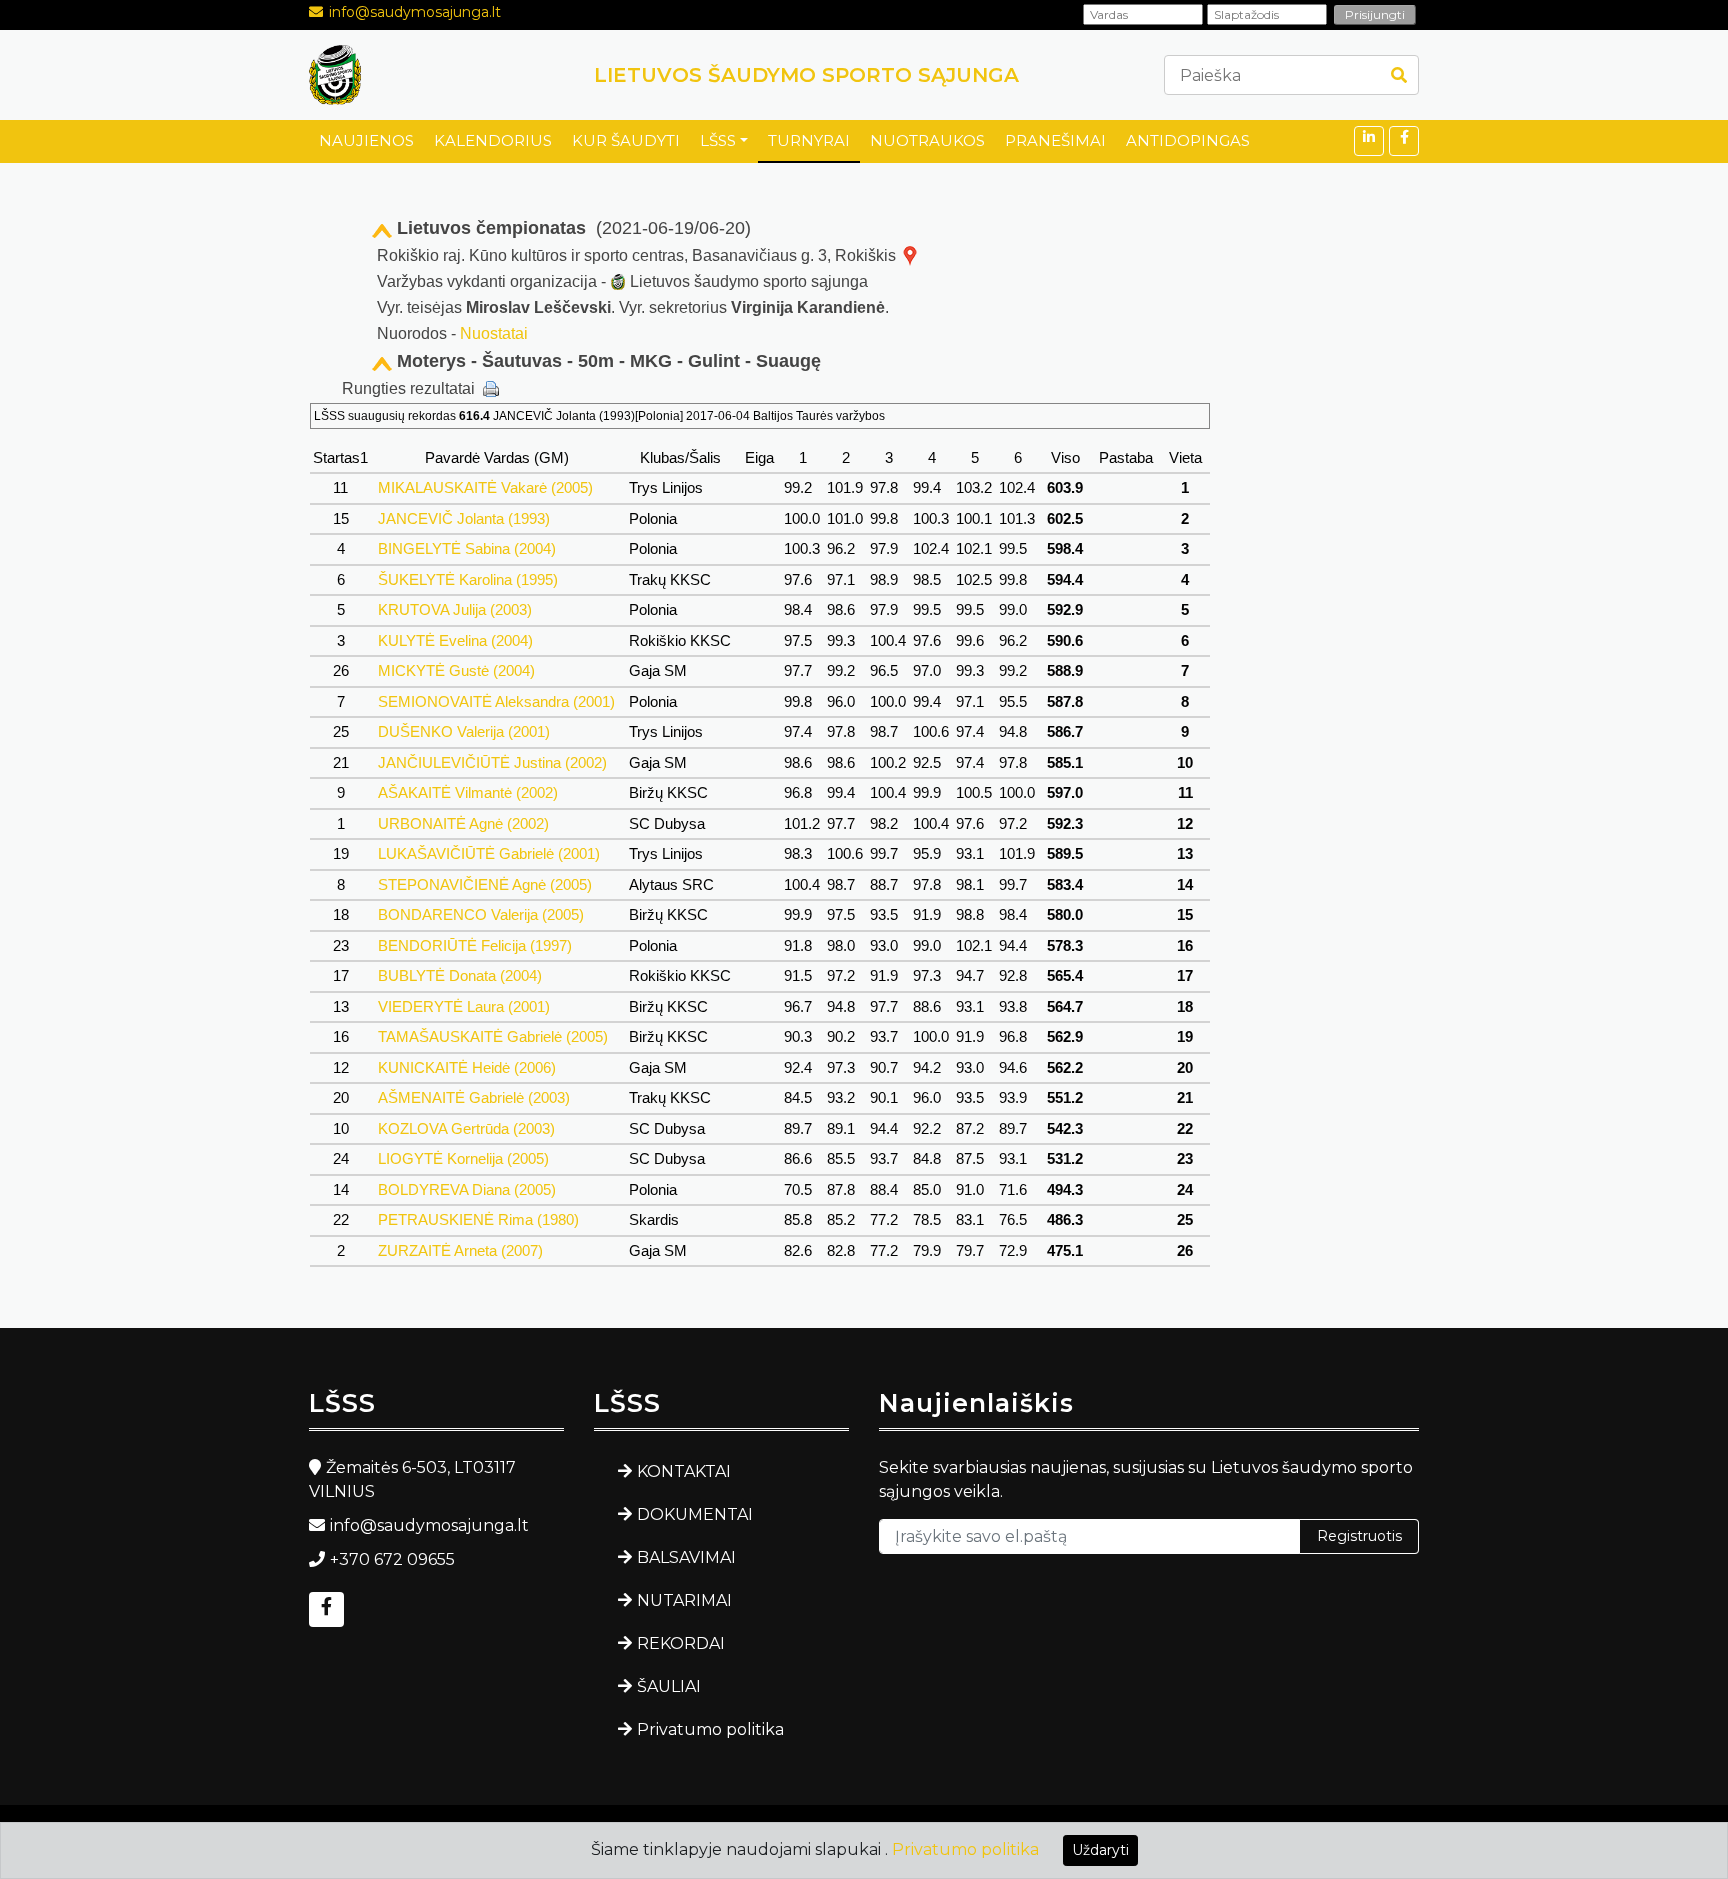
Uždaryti (1100, 1850)
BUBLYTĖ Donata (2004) (460, 975)
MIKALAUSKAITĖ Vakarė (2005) (485, 487)
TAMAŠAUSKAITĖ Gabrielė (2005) (493, 1036)
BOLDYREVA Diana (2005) (467, 1189)
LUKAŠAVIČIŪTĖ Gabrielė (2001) (489, 853)
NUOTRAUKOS (927, 140)
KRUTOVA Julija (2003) (455, 609)
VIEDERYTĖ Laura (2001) (464, 1006)
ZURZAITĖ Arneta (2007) (460, 1250)
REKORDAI (681, 1643)
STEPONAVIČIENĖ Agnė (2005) (485, 884)
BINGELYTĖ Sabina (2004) (467, 548)
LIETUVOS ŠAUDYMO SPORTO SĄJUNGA (806, 75)
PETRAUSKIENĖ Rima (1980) (478, 1219)
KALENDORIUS (493, 140)
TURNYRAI (809, 140)
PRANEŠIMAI (1055, 140)
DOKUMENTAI (695, 1514)
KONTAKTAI (684, 1471)
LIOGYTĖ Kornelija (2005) (463, 1158)
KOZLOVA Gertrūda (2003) (466, 1128)
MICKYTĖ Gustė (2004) (456, 670)
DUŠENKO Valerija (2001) (464, 731)
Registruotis (1359, 1536)
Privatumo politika (710, 1729)
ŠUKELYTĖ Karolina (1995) (468, 579)
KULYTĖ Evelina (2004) (455, 640)
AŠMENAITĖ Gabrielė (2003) (474, 1097)
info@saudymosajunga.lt (415, 12)
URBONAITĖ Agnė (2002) (463, 823)
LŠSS (718, 140)
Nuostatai (494, 333)
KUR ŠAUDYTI (626, 140)
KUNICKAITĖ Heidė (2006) (467, 1067)
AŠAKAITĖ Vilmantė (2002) (468, 792)
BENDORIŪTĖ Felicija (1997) (475, 945)
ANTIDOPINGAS (1188, 140)
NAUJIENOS (366, 140)
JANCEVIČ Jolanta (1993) (464, 518)
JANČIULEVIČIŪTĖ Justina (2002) (492, 762)
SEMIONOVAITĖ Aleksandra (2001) (496, 701)
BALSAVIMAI (686, 1557)
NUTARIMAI (684, 1600)
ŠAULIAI (669, 1686)
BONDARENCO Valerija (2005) (481, 914)
